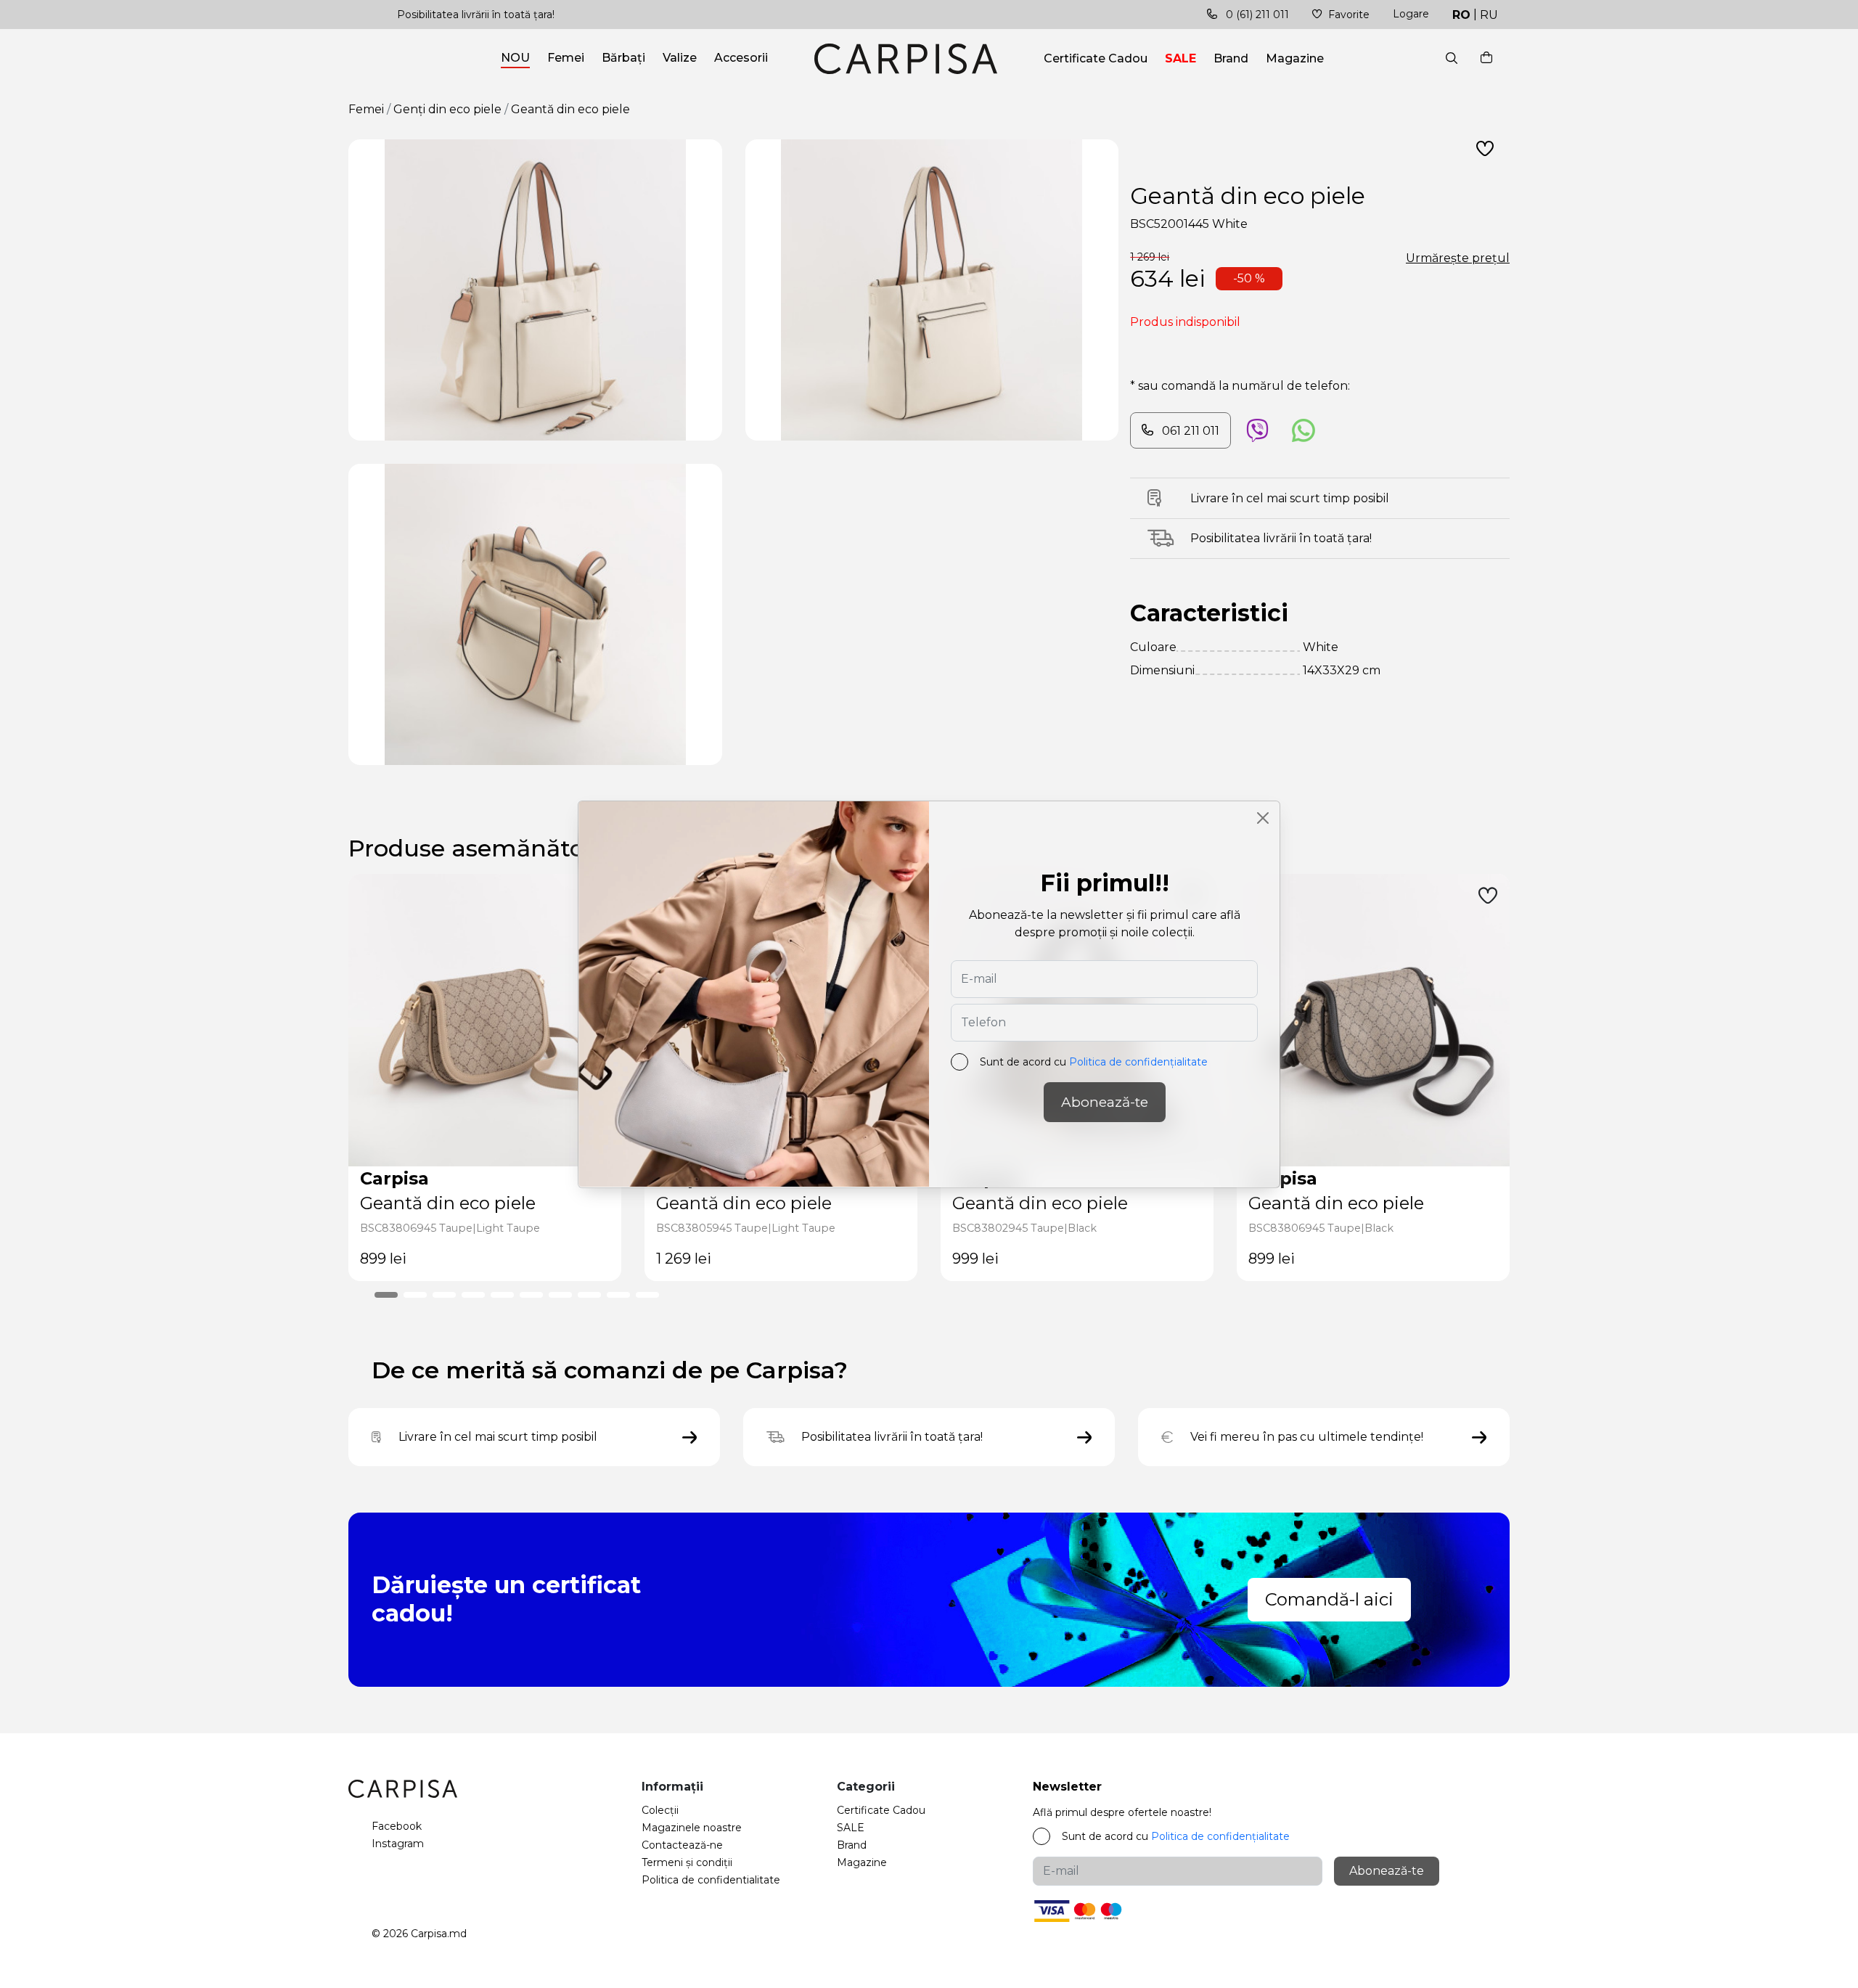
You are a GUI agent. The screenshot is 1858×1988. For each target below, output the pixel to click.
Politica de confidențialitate (1138, 1062)
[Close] (1263, 818)
